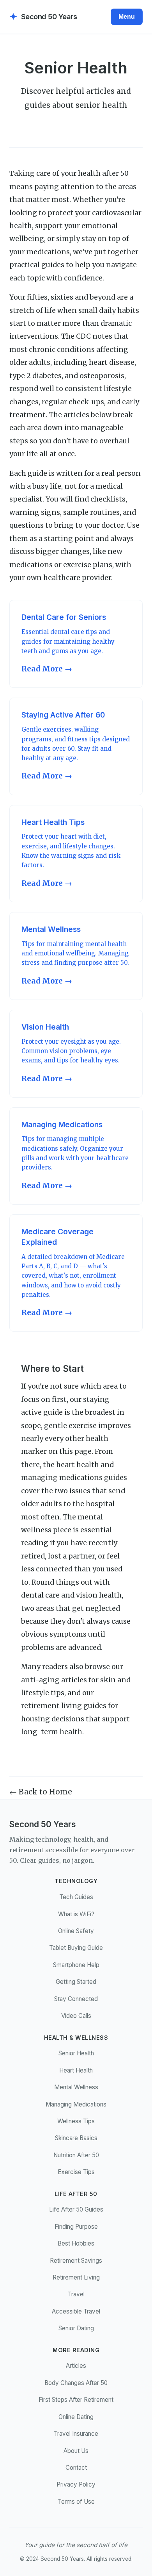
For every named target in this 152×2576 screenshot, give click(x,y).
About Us (76, 2451)
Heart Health (76, 2070)
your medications (40, 252)
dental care (40, 1595)
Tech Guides (76, 1897)
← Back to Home (41, 1792)
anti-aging (40, 1680)
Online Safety (76, 1931)
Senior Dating (76, 2328)
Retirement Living (76, 2277)
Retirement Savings (76, 2261)
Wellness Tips (76, 2121)
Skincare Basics (76, 2138)
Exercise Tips (76, 2172)
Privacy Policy (76, 2484)
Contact (76, 2468)
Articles (76, 2366)
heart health (78, 1465)
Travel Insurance (76, 2434)
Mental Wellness (76, 2087)
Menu (127, 17)
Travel (76, 2294)
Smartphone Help (76, 1965)
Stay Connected (76, 1999)
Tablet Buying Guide (76, 1948)
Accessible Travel (76, 2311)
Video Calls (76, 2016)
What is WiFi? (76, 1914)
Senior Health (76, 2053)
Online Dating (76, 2417)
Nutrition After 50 (76, 2155)
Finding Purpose (76, 2227)
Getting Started (76, 1982)
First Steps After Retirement (76, 2400)
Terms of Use (76, 2502)
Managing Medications (76, 2104)
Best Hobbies (76, 2243)
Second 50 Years (43, 17)
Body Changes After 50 (76, 2383)
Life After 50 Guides (76, 2209)
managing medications (62, 1478)
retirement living (51, 1706)
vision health (99, 1595)
